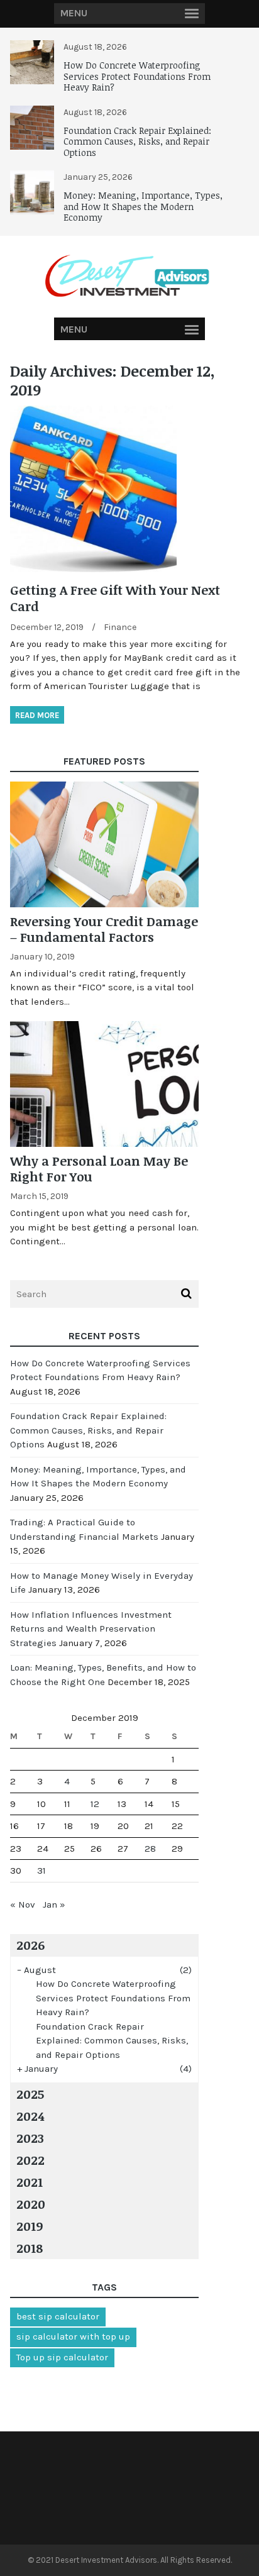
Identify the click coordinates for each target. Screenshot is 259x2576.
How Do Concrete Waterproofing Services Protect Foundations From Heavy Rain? (137, 76)
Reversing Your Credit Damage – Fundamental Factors (104, 929)
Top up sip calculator (62, 2357)
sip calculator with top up (73, 2336)
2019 (30, 2226)
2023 (30, 2138)
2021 (30, 2182)
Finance (120, 627)
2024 (30, 2116)
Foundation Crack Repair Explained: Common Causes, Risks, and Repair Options (137, 141)
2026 (30, 1945)
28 (150, 1849)
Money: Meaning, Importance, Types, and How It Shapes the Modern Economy (143, 206)
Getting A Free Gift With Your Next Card (115, 598)
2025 (30, 2094)
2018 (30, 2248)
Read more (37, 715)
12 (95, 1804)
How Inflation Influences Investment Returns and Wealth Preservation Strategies (91, 1629)
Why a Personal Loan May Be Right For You (99, 1169)
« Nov (23, 1904)
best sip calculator (58, 2316)
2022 (30, 2160)
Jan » (54, 1904)
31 (41, 1871)
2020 (31, 2204)
